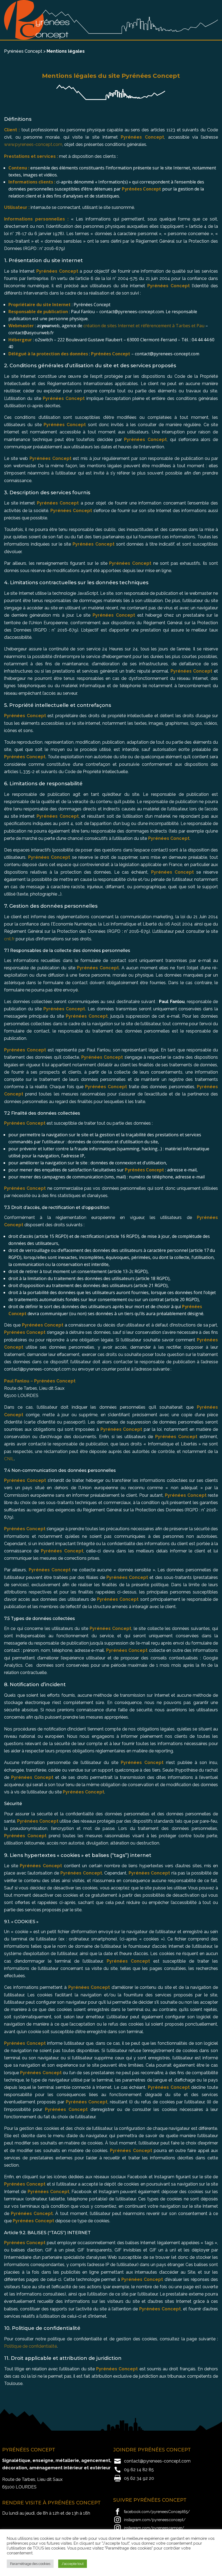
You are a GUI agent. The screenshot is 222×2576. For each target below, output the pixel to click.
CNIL (9, 1459)
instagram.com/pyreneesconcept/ (155, 2520)
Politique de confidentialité (30, 2346)
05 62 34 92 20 (139, 2478)
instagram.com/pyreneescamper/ (154, 2528)
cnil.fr (9, 939)
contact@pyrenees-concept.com (157, 2461)
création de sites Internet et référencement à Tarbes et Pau (144, 326)
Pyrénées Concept (23, 51)
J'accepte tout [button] (73, 2564)
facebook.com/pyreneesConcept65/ (157, 2512)
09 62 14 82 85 (139, 2470)
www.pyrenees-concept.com (33, 144)
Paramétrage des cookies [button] (30, 2564)
